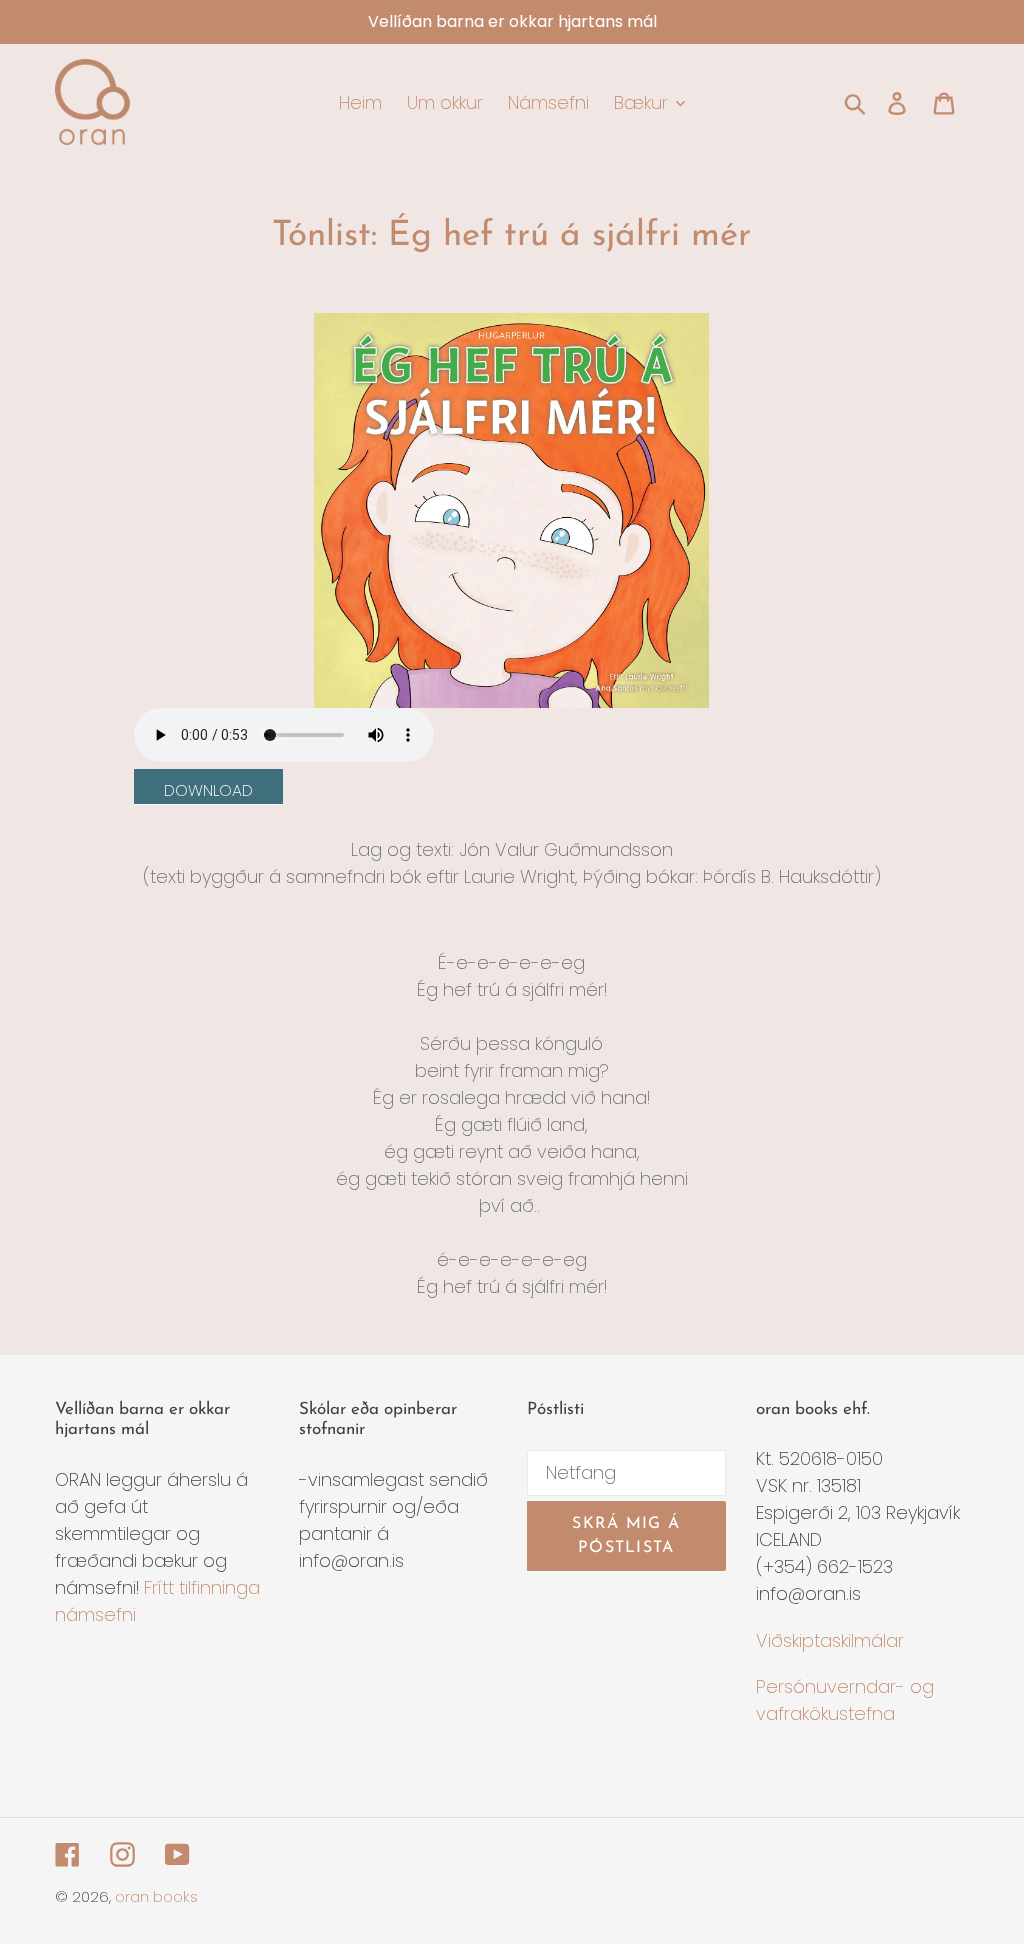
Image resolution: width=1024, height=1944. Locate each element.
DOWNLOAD (208, 790)
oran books (156, 1896)
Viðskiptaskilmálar (830, 1640)
